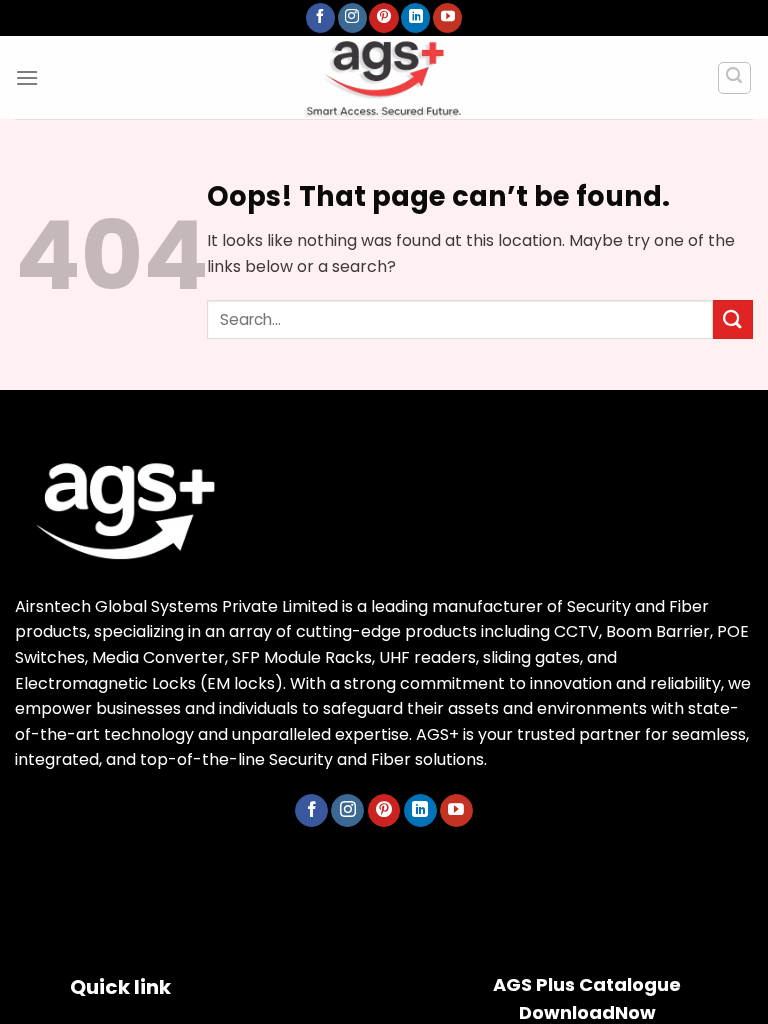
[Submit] (733, 319)
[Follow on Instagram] (352, 18)
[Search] (735, 78)
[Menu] (27, 77)
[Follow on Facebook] (320, 18)
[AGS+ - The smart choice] (384, 77)
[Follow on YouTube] (447, 18)
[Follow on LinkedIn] (415, 18)
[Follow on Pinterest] (383, 18)
